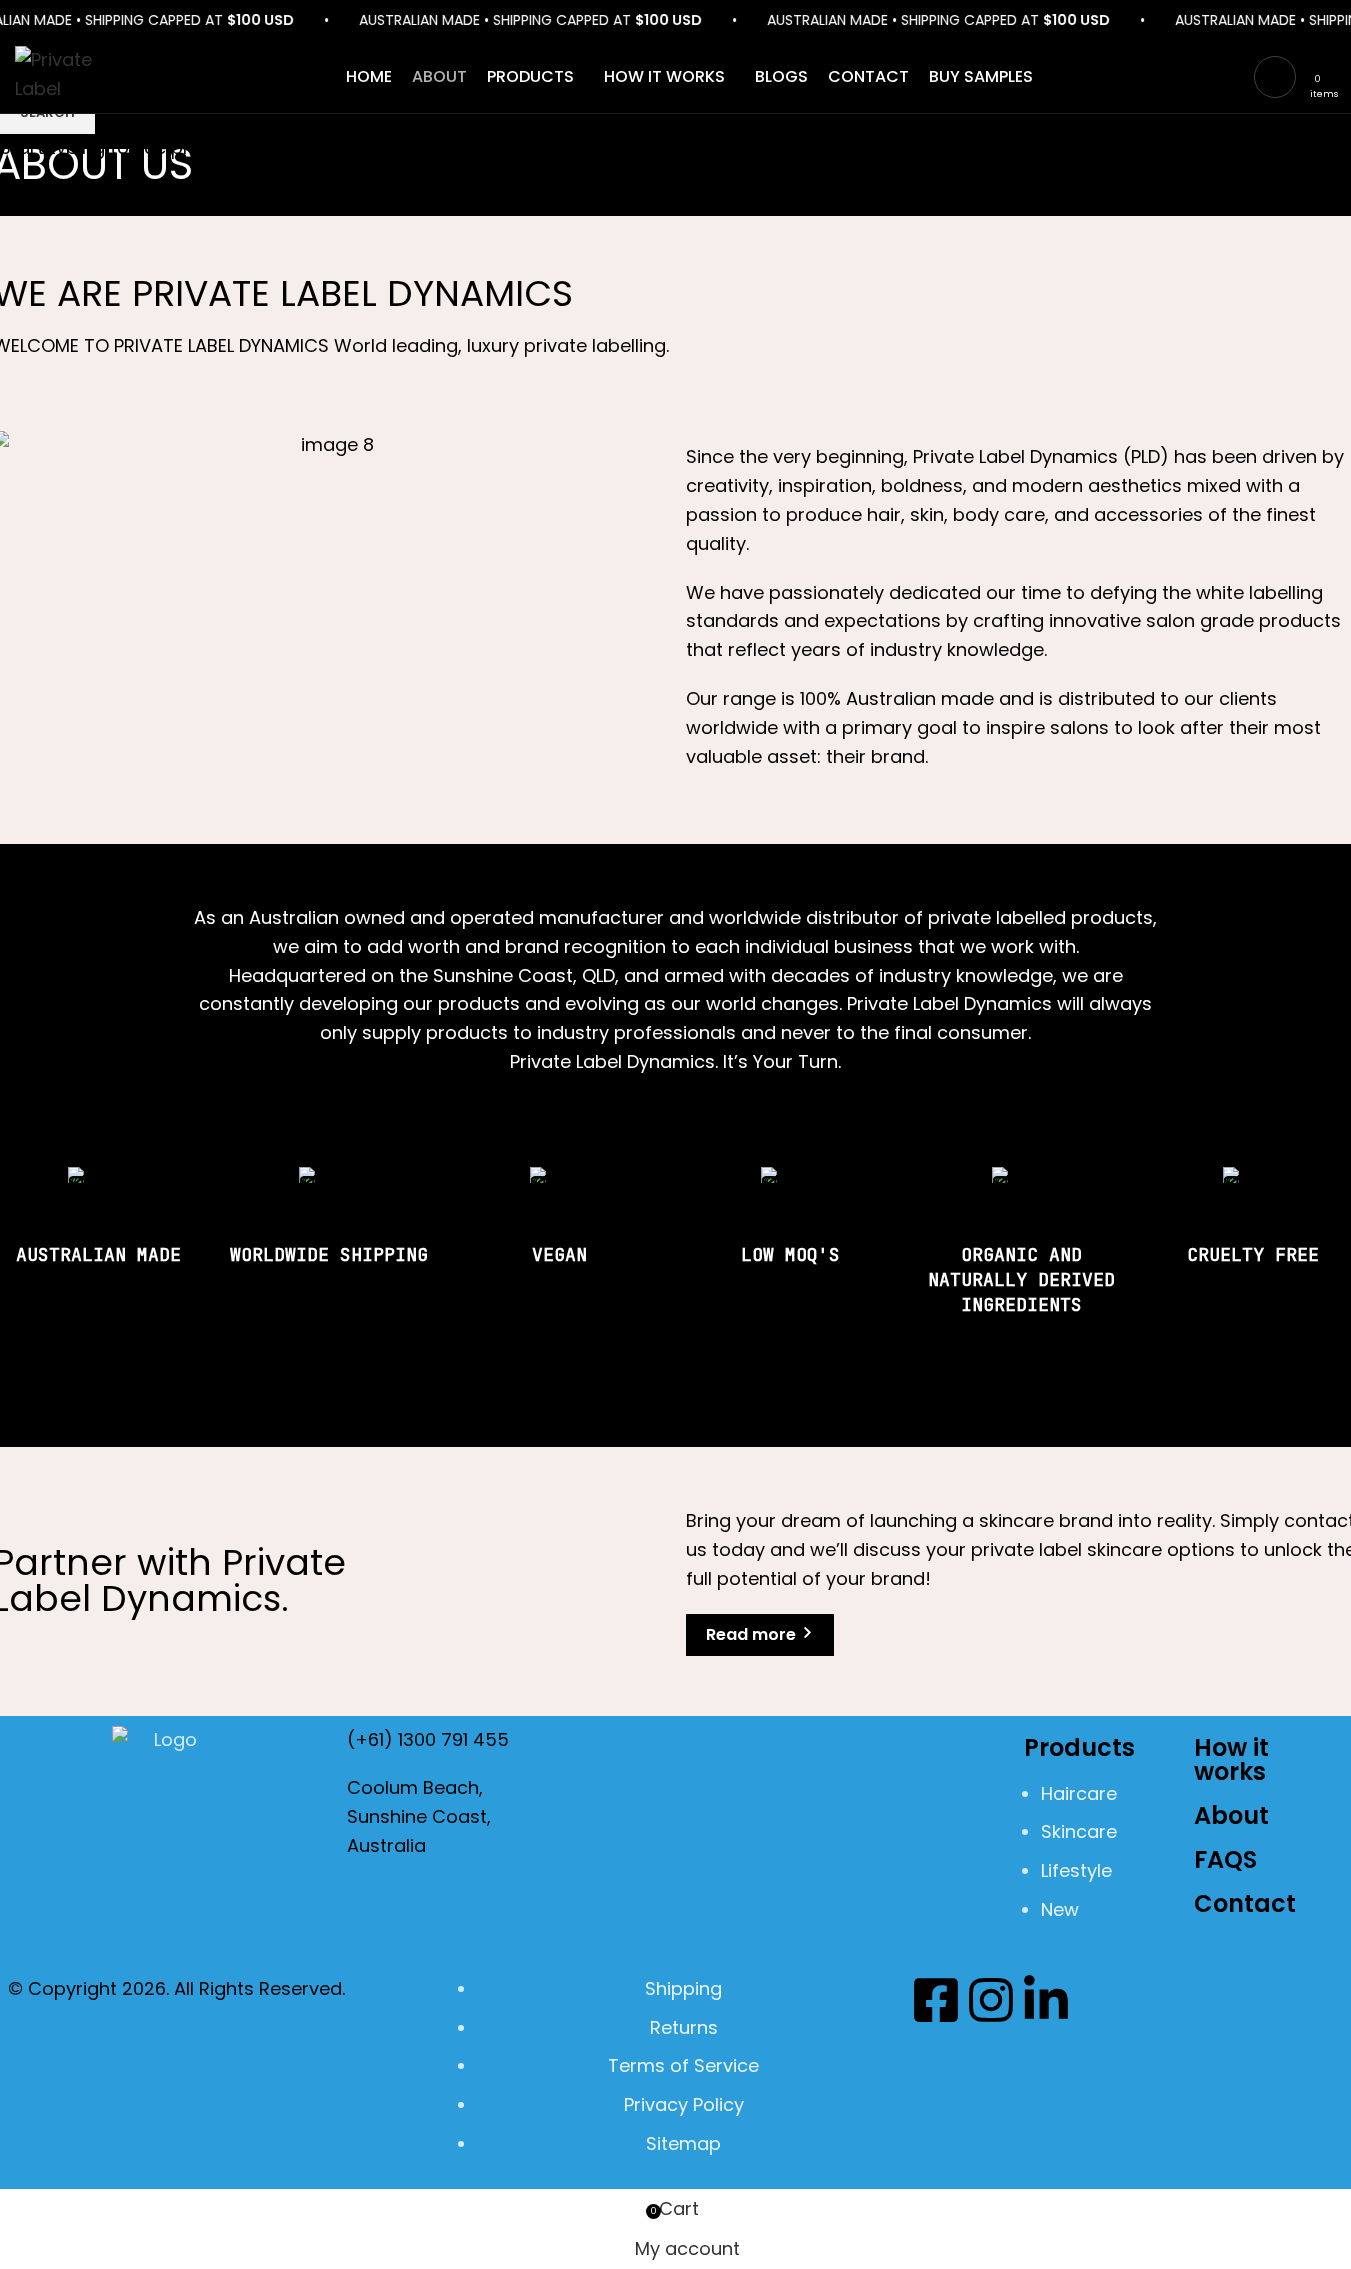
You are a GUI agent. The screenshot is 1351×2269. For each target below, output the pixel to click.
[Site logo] (70, 75)
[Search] (1336, 77)
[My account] (1275, 77)
